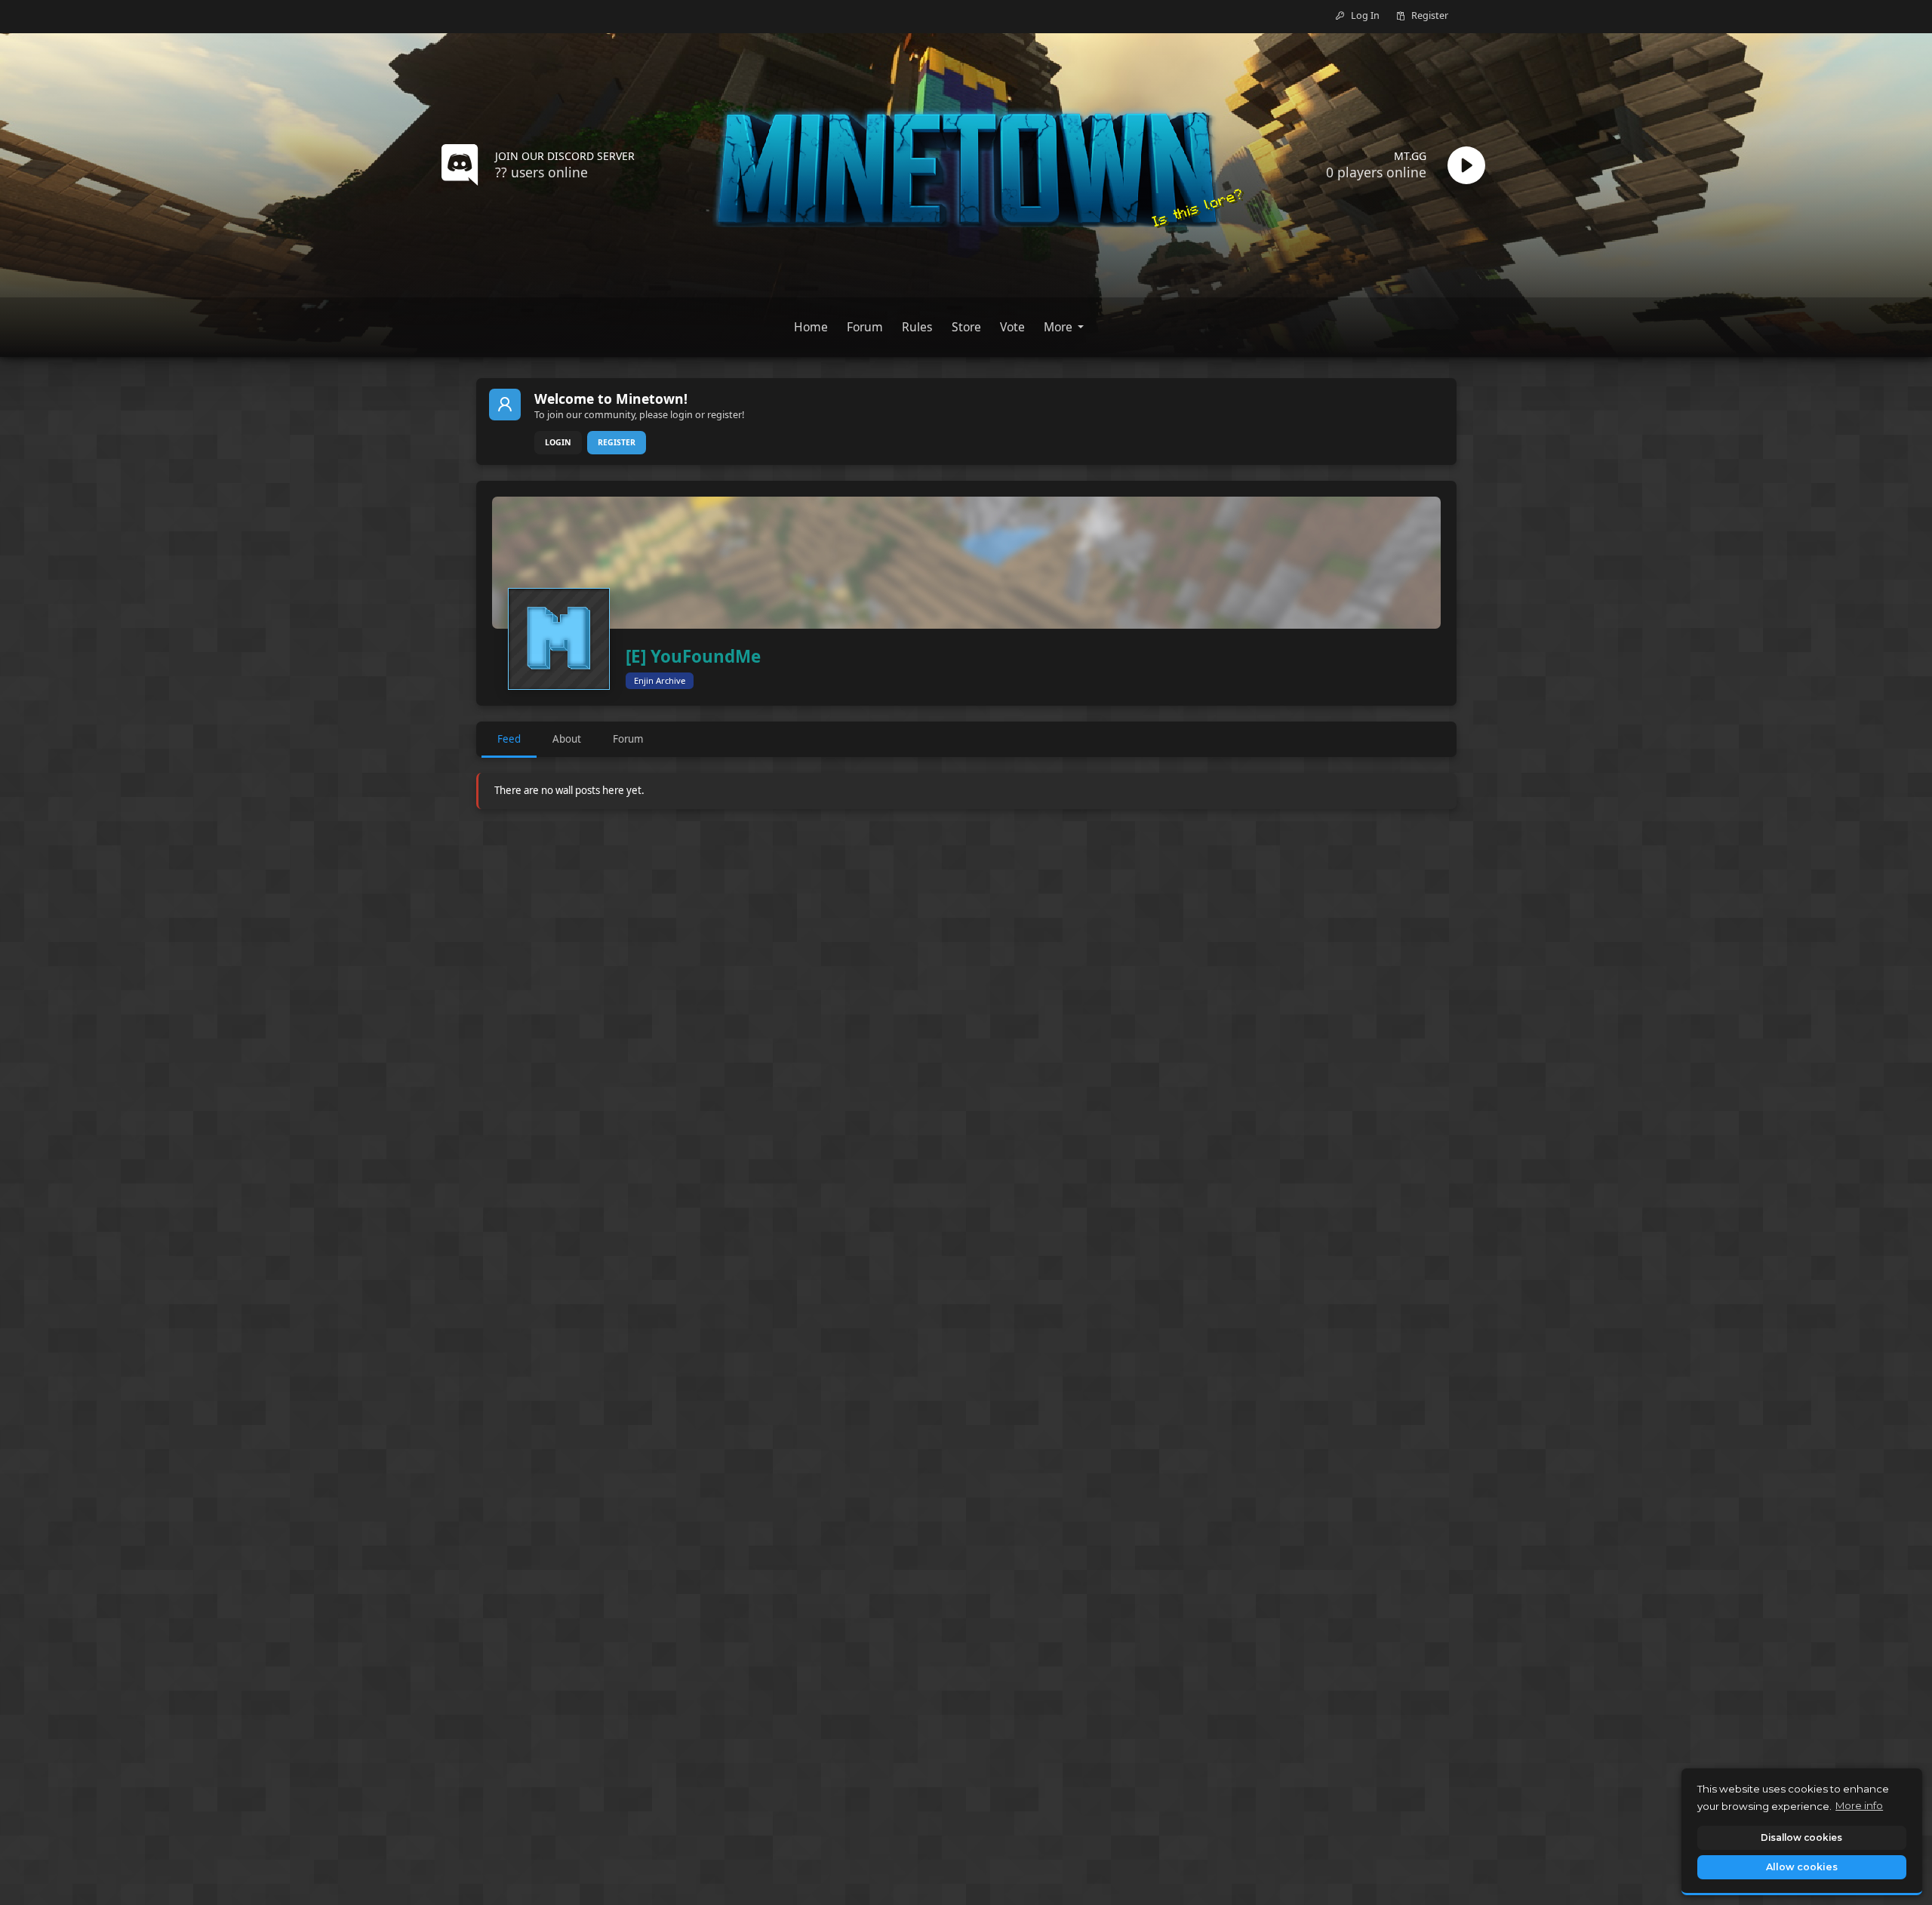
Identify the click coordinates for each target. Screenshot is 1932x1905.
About (567, 739)
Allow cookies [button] (1802, 1867)
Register (617, 442)
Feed (509, 739)
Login (558, 442)
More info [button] (1859, 1805)
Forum (628, 739)
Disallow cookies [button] (1801, 1837)
